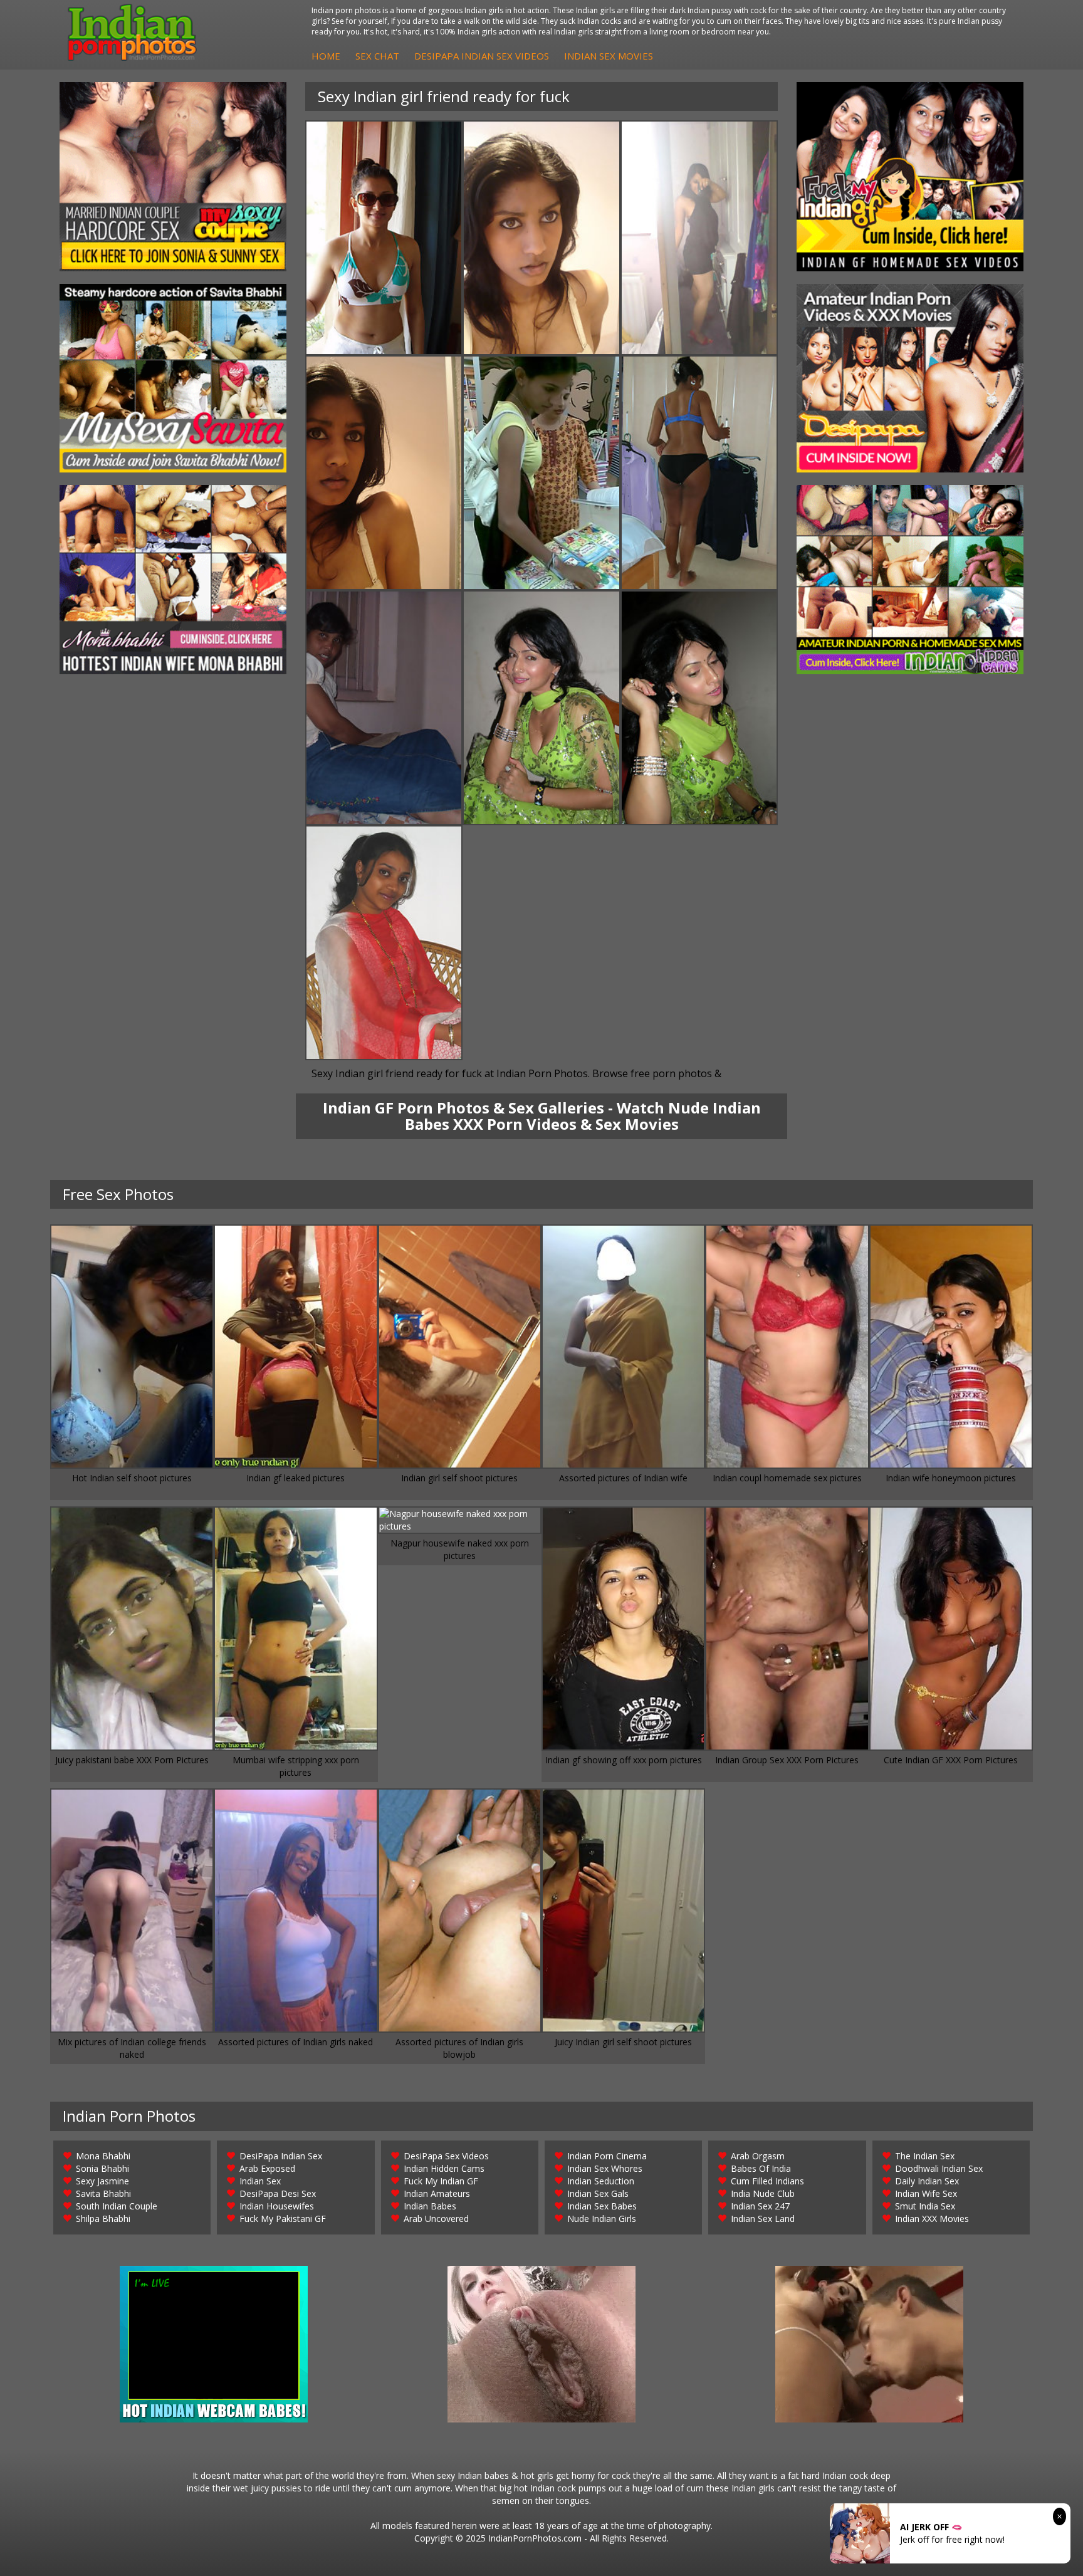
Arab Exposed (267, 2168)
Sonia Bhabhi (102, 2168)
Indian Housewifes (277, 2206)
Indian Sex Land (763, 2219)
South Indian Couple (117, 2206)
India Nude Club (763, 2193)
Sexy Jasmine (102, 2181)
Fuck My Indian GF (441, 2181)
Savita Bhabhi (103, 2193)
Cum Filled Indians (767, 2181)
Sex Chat (377, 56)
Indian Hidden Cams (444, 2168)
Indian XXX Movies (932, 2219)
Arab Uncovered (436, 2219)
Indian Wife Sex (926, 2193)
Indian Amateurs (437, 2193)
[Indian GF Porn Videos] (910, 177)
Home (326, 56)
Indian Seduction (601, 2181)
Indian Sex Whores (605, 2168)
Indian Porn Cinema (607, 2156)
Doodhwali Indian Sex (939, 2168)
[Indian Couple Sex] (173, 177)
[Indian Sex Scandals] (910, 580)
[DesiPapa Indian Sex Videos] (910, 378)
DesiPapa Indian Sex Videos (482, 56)
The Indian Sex (925, 2156)
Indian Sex (260, 2181)
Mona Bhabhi (103, 2156)
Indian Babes (430, 2206)
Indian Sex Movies (609, 56)
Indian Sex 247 (760, 2206)
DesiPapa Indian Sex (281, 2156)
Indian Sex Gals (598, 2193)
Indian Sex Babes (602, 2206)
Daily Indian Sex (927, 2181)
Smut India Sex (925, 2206)
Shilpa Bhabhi (103, 2219)
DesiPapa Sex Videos (446, 2156)
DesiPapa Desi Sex (278, 2193)
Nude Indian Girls (602, 2219)
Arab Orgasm (758, 2156)
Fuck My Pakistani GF (283, 2219)
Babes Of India (761, 2168)
